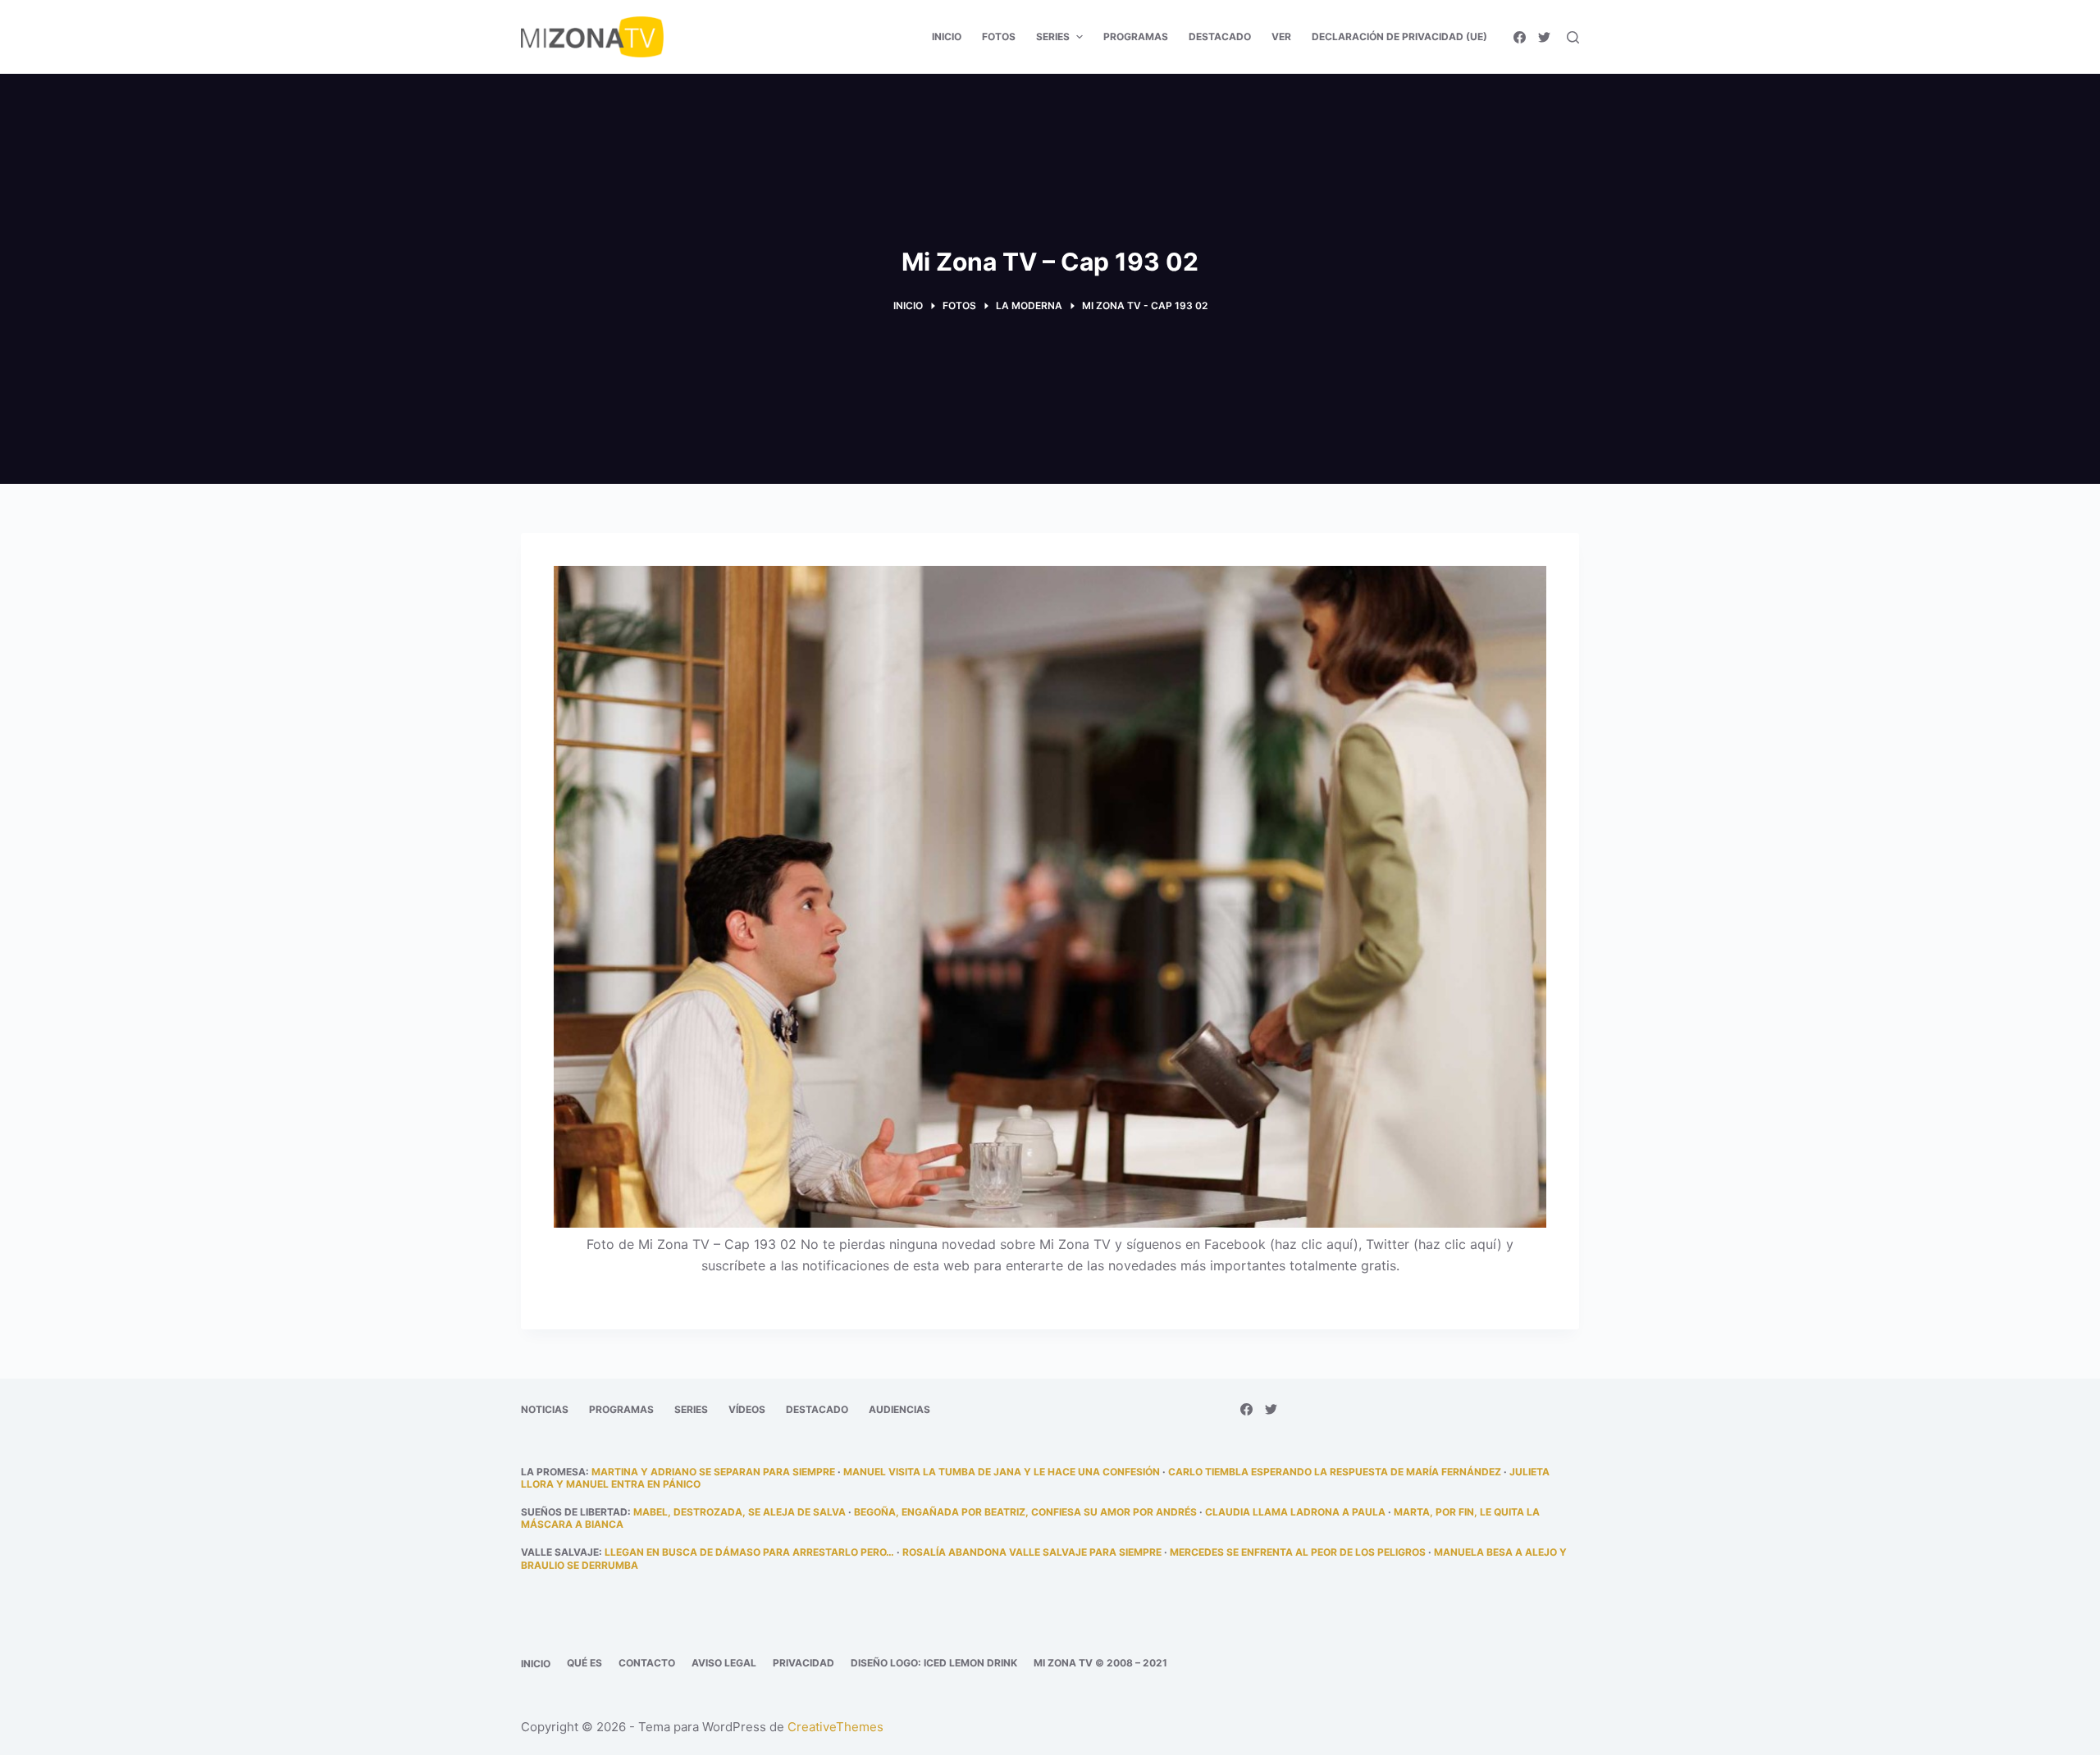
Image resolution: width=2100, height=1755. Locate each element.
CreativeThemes (835, 1727)
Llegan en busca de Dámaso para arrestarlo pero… (749, 1552)
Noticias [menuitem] (545, 1409)
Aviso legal (724, 1663)
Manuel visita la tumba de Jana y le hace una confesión (1002, 1472)
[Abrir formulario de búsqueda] (1573, 37)
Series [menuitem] (1053, 36)
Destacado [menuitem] (1220, 36)
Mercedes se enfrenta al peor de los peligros (1298, 1552)
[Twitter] (1544, 37)
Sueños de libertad (574, 1512)
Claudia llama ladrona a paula (1295, 1512)
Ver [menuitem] (1281, 36)
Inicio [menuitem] (947, 36)
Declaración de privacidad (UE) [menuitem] (1399, 36)
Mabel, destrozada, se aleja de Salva (740, 1512)
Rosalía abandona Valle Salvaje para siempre (1032, 1552)
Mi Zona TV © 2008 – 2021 (1100, 1663)
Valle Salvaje (560, 1552)
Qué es (584, 1663)
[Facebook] (1520, 37)
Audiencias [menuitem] (899, 1409)
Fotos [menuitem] (999, 36)
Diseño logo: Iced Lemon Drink (934, 1663)
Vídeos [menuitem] (747, 1409)
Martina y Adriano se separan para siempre (713, 1472)
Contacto (647, 1663)
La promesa (553, 1472)
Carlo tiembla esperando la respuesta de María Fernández (1335, 1472)
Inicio (536, 1664)
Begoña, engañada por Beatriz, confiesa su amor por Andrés (1025, 1512)
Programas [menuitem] (1136, 36)
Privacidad (803, 1663)
